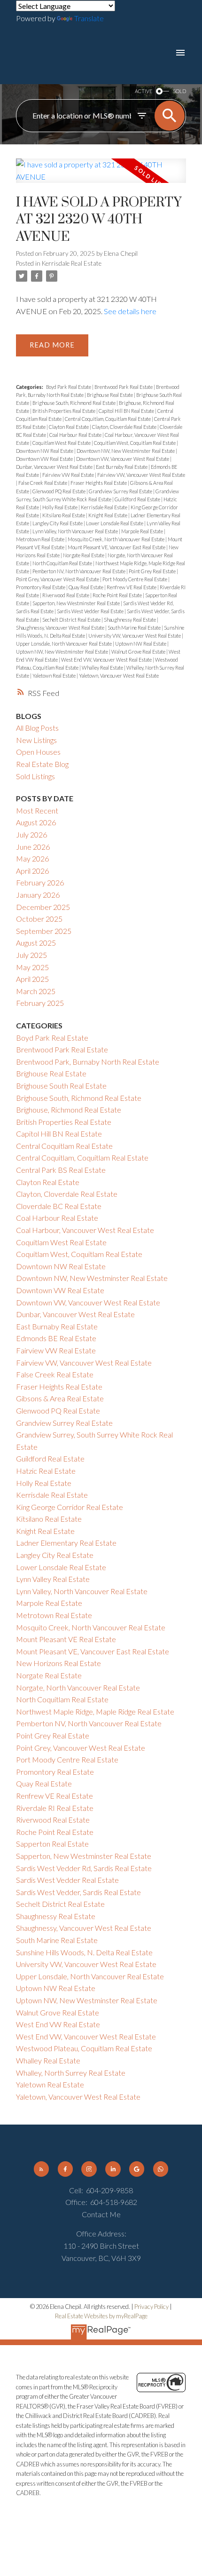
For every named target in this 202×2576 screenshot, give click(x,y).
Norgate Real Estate (84, 555)
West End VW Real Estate (58, 2024)
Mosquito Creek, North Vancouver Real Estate (117, 539)
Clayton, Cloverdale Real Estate (125, 427)
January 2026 (38, 895)
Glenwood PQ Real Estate (59, 491)
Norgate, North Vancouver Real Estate (78, 1687)
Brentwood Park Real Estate (124, 387)
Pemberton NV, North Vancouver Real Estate (79, 571)
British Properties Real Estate (64, 411)
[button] (41, 2169)
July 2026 (31, 834)
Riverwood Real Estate (66, 595)
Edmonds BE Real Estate (56, 1338)
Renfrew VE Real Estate (132, 587)
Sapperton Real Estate (52, 1844)
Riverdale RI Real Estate (55, 1808)
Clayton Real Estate (69, 427)
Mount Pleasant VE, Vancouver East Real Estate (117, 547)
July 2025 (31, 955)
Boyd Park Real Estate (69, 387)
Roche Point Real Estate (118, 595)
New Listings (36, 740)
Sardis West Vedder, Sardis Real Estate (78, 1892)
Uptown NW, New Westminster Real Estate (62, 652)
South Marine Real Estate (135, 628)
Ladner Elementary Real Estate (66, 1543)
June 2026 (33, 847)
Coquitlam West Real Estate (62, 443)
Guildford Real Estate (138, 499)
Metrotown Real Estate (41, 539)
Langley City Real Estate (58, 523)
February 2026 (40, 882)
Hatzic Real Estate (46, 1471)
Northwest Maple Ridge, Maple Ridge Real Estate (95, 1711)
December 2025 (43, 907)
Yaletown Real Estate (54, 676)
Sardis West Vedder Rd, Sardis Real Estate (84, 1868)
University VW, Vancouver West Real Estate (135, 636)
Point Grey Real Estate (153, 571)
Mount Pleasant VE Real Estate (66, 1639)
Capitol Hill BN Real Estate (127, 411)
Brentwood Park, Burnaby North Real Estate (88, 1062)
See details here (130, 311)
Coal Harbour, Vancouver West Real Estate (85, 1230)
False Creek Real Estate (43, 483)
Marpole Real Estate (143, 531)
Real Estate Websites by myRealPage (101, 2316)
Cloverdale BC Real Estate (59, 1206)
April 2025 (32, 979)
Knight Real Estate (108, 515)
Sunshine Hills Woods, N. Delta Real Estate (84, 1952)
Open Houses (38, 752)
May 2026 (32, 858)
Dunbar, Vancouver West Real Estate (55, 467)
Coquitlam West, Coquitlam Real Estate (135, 443)
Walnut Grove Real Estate (139, 652)
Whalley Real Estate (103, 668)
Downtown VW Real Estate (45, 459)
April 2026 (32, 871)
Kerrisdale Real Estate (72, 263)
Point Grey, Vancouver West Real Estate (58, 579)
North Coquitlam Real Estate (63, 563)
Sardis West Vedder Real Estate (91, 611)
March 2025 (36, 991)
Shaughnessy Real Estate (130, 620)
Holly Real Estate (60, 507)
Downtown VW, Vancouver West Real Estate (123, 459)
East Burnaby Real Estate (122, 467)
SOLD (179, 91)
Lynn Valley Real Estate (53, 1579)
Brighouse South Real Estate (61, 1086)
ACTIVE (144, 91)
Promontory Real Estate (41, 587)
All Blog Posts (37, 728)
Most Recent (37, 810)
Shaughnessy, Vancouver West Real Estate (61, 628)
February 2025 (40, 1003)
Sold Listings (35, 776)
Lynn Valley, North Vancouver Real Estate (76, 531)
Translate (89, 18)
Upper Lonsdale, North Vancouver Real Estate (64, 644)
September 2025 (44, 931)
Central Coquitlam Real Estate (64, 1146)
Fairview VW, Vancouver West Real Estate (141, 475)
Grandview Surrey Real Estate (121, 491)
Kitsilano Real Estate (64, 515)
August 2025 (36, 943)
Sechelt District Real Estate (72, 620)
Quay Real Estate (86, 587)
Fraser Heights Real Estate (99, 483)
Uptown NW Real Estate (141, 644)
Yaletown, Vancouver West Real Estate (119, 676)
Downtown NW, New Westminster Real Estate (126, 451)
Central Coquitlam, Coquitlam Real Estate (108, 419)
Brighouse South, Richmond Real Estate (74, 403)
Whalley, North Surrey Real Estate (71, 2073)
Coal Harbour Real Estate (76, 435)
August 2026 (36, 822)
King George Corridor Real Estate (70, 1507)
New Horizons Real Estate (58, 1663)
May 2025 (32, 967)
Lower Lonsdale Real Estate (115, 523)
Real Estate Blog (42, 764)
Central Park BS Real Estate (61, 1170)
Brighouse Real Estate (110, 395)
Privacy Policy (151, 2307)
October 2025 (39, 919)
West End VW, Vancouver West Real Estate (107, 660)
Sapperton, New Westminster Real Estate (77, 603)
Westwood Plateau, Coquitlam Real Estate (84, 2048)
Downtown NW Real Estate (45, 451)
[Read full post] (101, 176)
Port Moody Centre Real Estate (135, 579)
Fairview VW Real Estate (69, 475)
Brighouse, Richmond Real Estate (69, 1110)
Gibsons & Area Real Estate (60, 1398)
